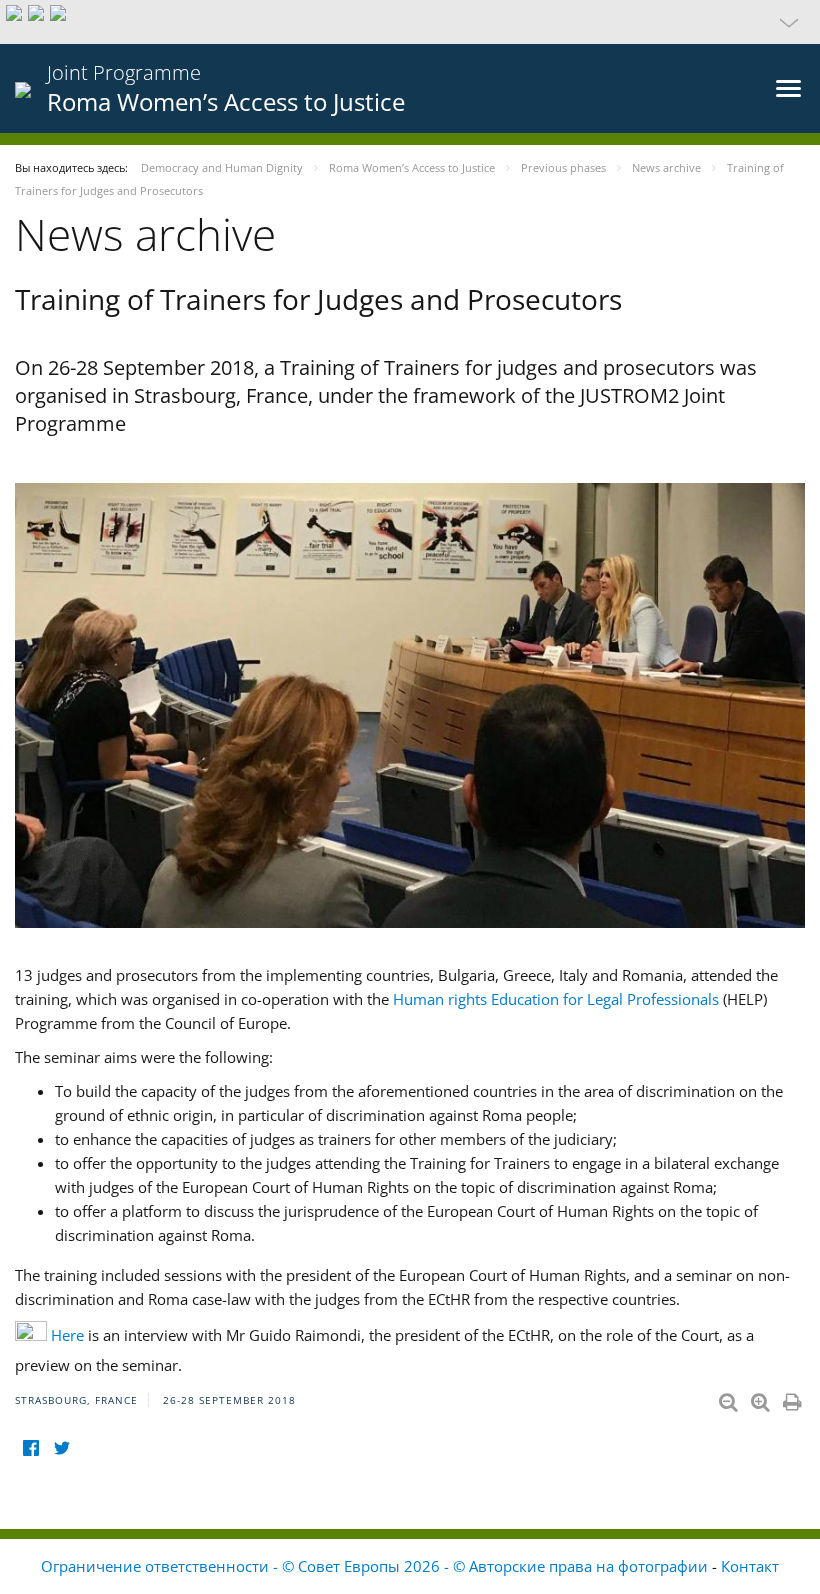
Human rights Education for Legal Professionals (556, 999)
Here (67, 1335)
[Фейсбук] (30, 1448)
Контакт (750, 1566)
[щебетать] (61, 1448)
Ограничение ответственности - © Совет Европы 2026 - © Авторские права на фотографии (376, 1566)
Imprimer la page (794, 1398)
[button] (410, 22)
